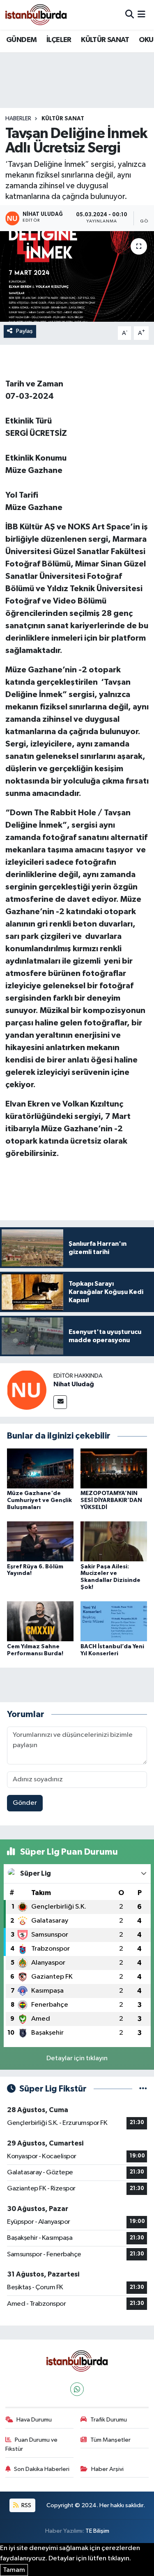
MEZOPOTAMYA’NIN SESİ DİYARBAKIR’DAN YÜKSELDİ (111, 1500)
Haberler (18, 119)
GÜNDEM (21, 40)
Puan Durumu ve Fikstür (32, 2444)
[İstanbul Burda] (36, 15)
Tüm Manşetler (110, 2440)
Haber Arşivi (107, 2469)
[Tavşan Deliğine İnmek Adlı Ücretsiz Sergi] (77, 276)
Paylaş (24, 331)
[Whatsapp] (77, 2389)
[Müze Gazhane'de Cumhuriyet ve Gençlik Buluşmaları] (40, 1468)
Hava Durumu (34, 2420)
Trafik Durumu (109, 2420)
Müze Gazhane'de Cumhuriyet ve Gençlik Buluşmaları (39, 1500)
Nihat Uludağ (74, 1384)
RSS (26, 2505)
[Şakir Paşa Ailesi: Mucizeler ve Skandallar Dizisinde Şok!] (114, 1541)
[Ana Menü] (141, 15)
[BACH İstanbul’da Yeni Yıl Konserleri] (114, 1621)
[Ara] (130, 15)
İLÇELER (59, 40)
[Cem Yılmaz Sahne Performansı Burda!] (40, 1621)
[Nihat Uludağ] (27, 1390)
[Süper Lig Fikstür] (143, 2089)
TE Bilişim (97, 2531)
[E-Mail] (60, 1402)
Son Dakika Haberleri (42, 2469)
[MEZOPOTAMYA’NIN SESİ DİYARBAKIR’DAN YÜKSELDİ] (114, 1468)
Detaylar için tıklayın (77, 2058)
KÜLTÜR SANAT (105, 40)
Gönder (25, 1803)
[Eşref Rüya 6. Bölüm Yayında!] (40, 1541)
